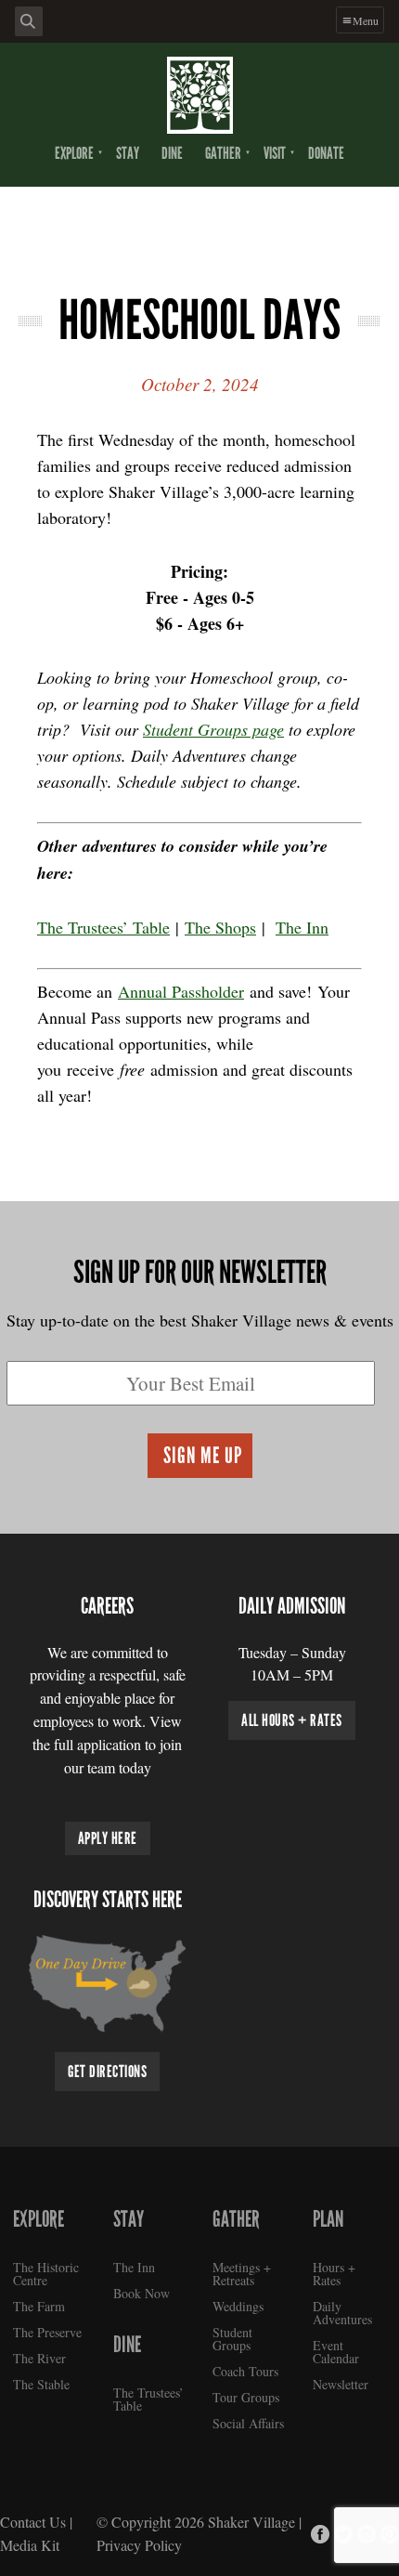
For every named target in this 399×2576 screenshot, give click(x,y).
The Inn (302, 927)
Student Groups (232, 2339)
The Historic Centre (46, 2274)
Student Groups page (213, 729)
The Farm (39, 2306)
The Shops (220, 927)
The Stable (41, 2384)
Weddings (238, 2306)
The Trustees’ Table (103, 927)
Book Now (142, 2293)
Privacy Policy (139, 2545)
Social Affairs (248, 2423)
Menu (366, 20)
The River (39, 2358)
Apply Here (108, 1838)
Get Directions (107, 2072)
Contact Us (33, 2522)
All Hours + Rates (292, 1720)
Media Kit (30, 2545)
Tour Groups (246, 2397)
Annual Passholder (181, 991)
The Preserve (47, 2332)
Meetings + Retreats (242, 2274)
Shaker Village (251, 2522)
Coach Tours (245, 2371)
